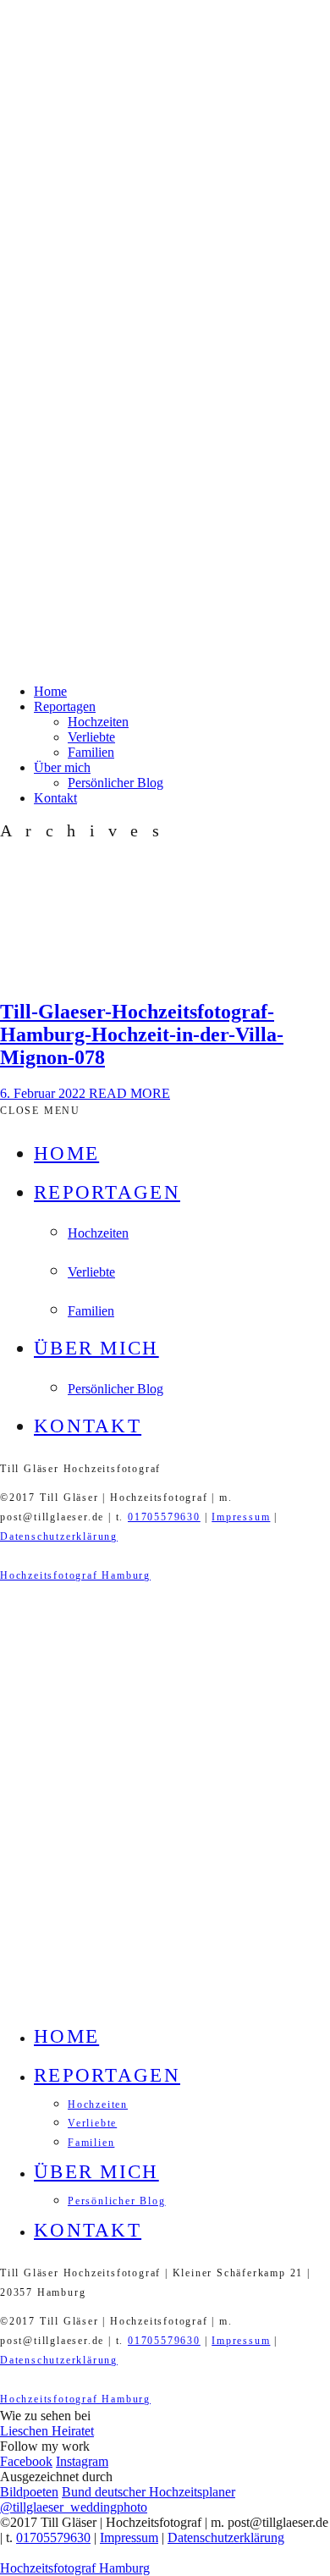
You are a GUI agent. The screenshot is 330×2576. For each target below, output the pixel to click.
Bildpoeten (29, 2492)
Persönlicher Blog (115, 783)
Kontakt (55, 798)
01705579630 (164, 1517)
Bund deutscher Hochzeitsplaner (148, 2492)
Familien (91, 752)
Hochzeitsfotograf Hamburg (75, 1575)
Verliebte (91, 737)
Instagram (82, 2461)
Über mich (62, 767)
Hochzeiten (98, 722)
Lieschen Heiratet (47, 2431)
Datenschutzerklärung (59, 1536)
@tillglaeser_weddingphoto (74, 2507)
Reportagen (65, 706)
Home (50, 691)
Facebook (26, 2461)
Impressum (241, 1517)
